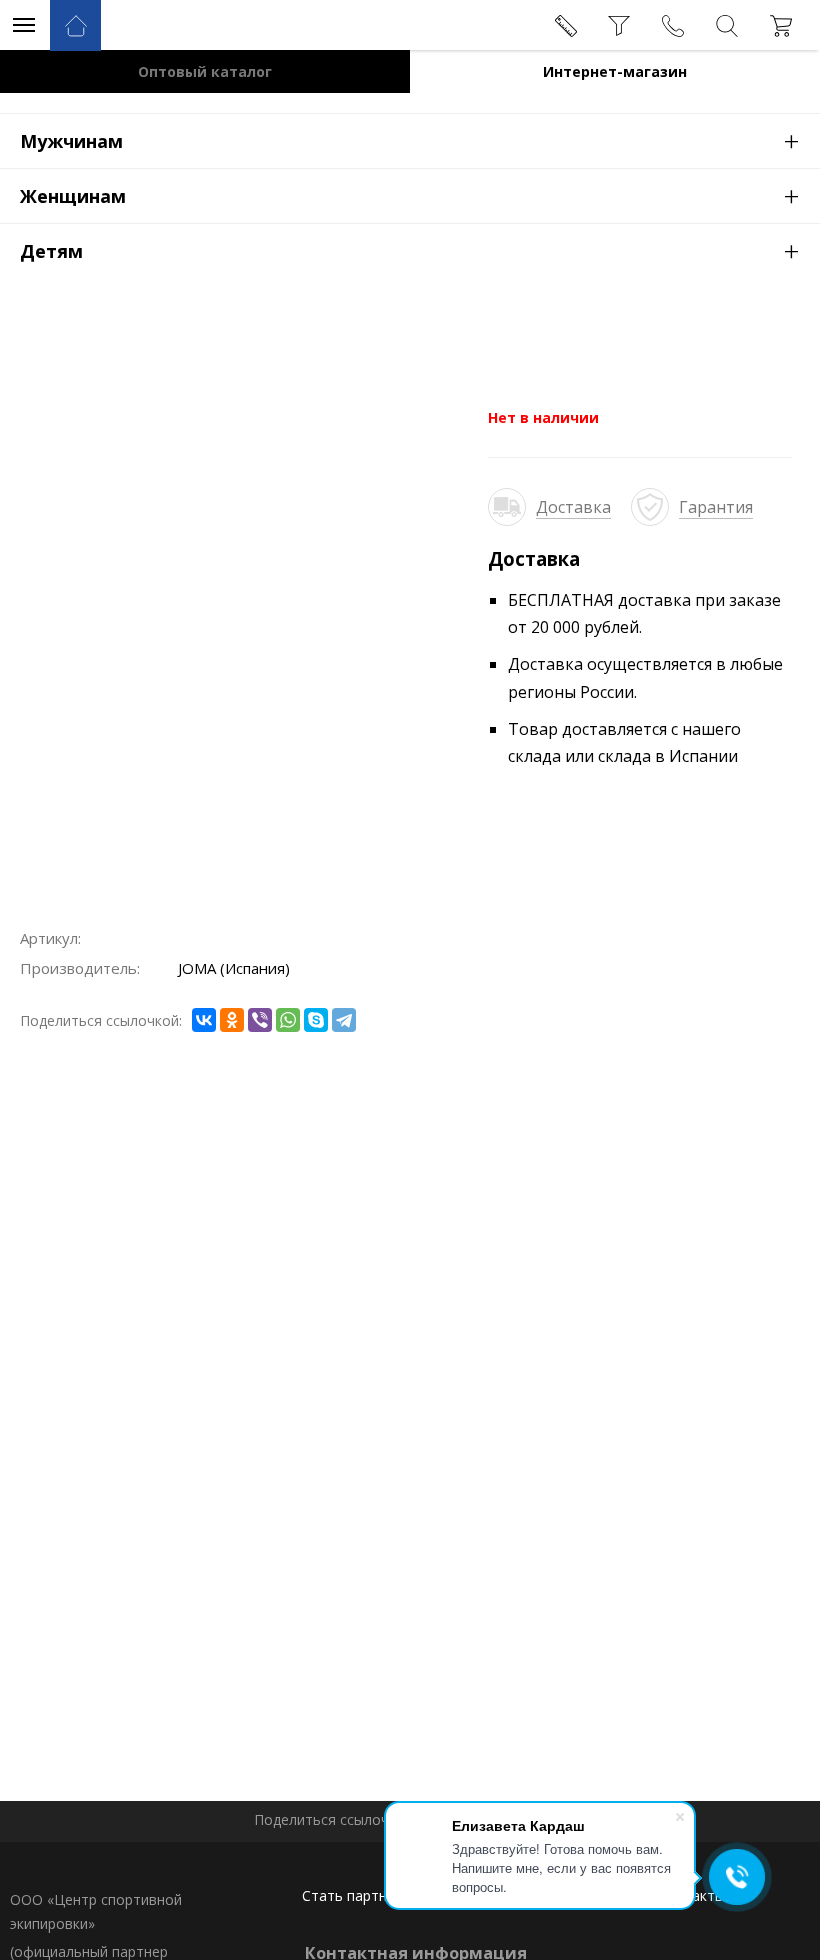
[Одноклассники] (232, 1020)
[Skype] (316, 1020)
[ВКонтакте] (204, 1020)
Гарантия (716, 507)
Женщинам (410, 195)
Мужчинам (410, 140)
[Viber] (260, 1020)
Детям (410, 250)
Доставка (573, 507)
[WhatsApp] (288, 1020)
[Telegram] (344, 1020)
